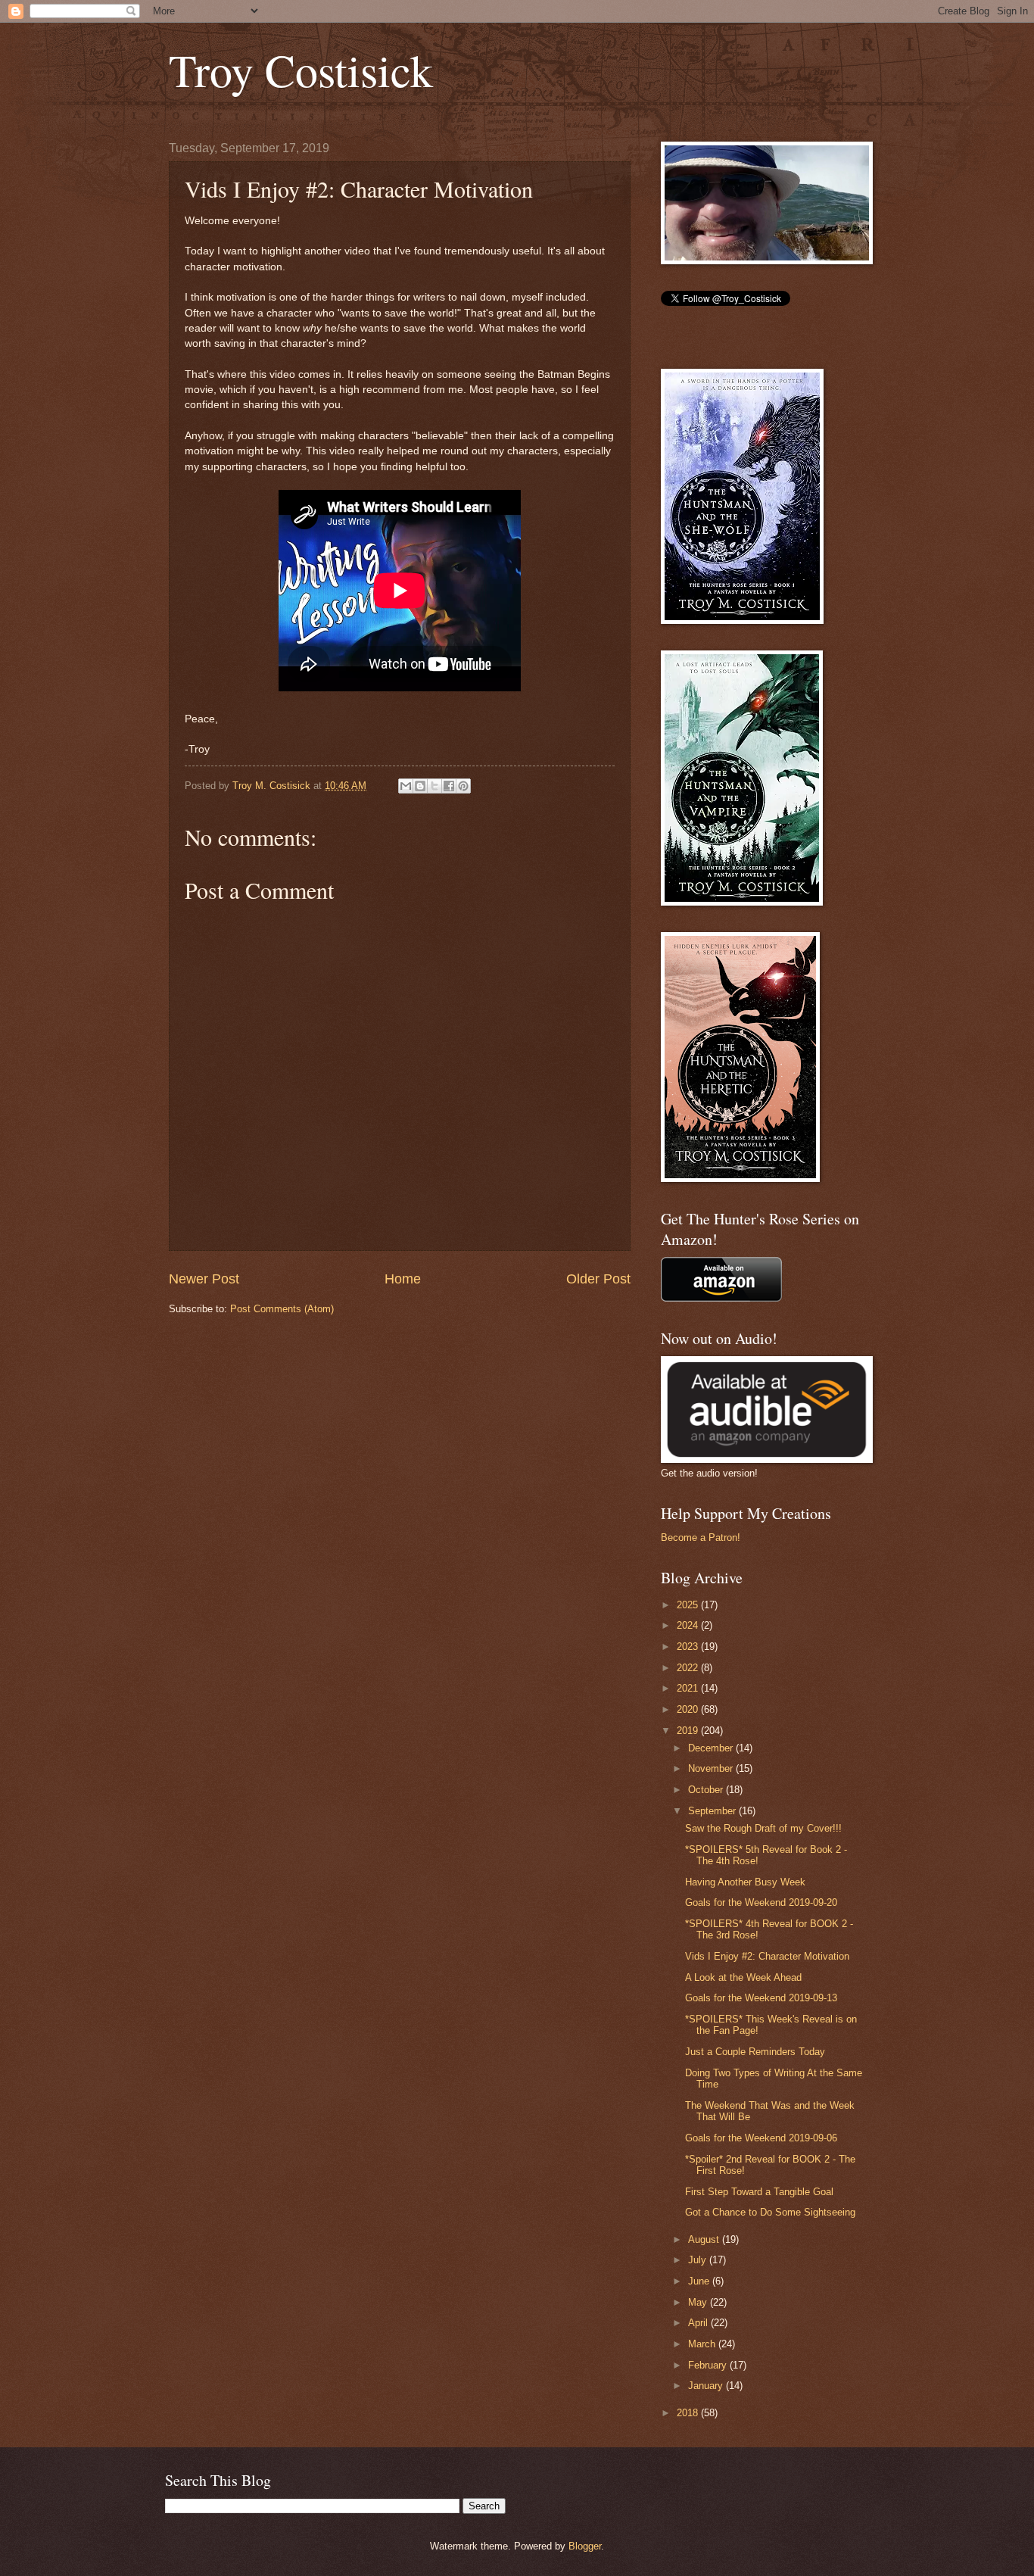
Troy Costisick (301, 70)
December (712, 1748)
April (699, 2323)
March (703, 2344)
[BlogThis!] (420, 786)
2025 (689, 1605)
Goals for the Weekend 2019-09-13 (761, 1998)
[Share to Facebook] (449, 786)
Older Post (598, 1279)
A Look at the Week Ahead (743, 1977)
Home (403, 1279)
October (707, 1790)
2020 (689, 1709)
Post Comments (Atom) (282, 1309)
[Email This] (406, 786)
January (707, 2386)
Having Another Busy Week (745, 1882)
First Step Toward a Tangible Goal (759, 2192)
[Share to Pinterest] (463, 786)
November (712, 1768)
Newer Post (204, 1279)
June (700, 2281)
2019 (689, 1731)
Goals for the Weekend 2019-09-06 (761, 2138)
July (699, 2260)
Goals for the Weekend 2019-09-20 (761, 1902)
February (709, 2365)
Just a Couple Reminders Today (755, 2052)
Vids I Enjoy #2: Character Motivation (767, 1956)
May (699, 2302)
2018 (689, 2413)
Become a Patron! (701, 1537)
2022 (689, 1668)
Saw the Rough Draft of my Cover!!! (763, 1828)
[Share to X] (434, 786)
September (713, 1811)
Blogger (585, 2546)
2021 (689, 1688)
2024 (689, 1625)
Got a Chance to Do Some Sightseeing (770, 2212)
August (705, 2239)
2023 (689, 1647)
